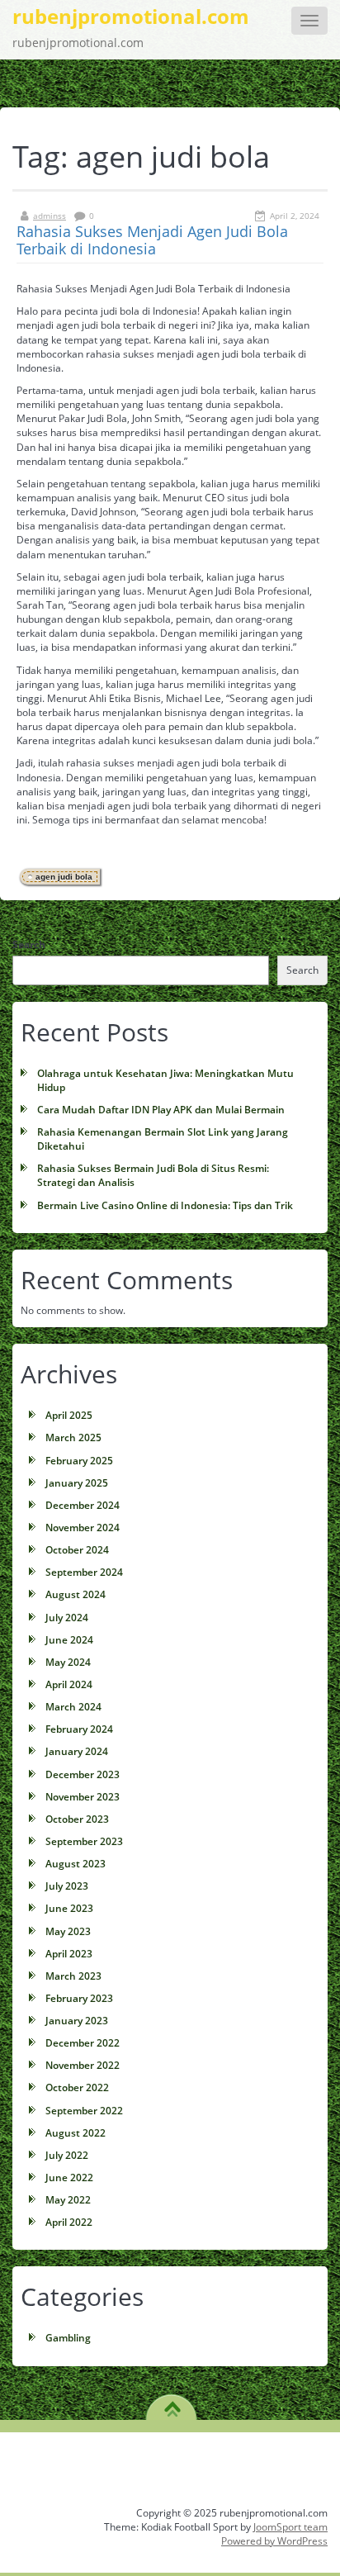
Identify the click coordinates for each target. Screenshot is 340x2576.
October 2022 (77, 2087)
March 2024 (73, 1707)
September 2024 (84, 1572)
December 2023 (83, 1774)
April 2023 (69, 1954)
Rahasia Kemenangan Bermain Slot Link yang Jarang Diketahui (163, 1139)
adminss (50, 216)
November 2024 (83, 1528)
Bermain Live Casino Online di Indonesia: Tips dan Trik (165, 1205)
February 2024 (79, 1729)
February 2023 (79, 1998)
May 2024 (68, 1662)
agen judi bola (64, 877)
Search (29, 944)
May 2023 (68, 1931)
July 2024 (67, 1618)
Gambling (68, 2338)
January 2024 (77, 1751)
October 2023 (77, 1819)
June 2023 (69, 1908)
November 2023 (83, 1797)
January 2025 (77, 1483)
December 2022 (83, 2043)
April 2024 (69, 1684)
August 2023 (76, 1864)
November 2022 (83, 2065)
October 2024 (77, 1550)
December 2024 (83, 1505)
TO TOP (172, 2403)
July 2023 (67, 1886)
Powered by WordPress (274, 2541)
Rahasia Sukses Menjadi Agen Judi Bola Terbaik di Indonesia (152, 240)
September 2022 (84, 2111)
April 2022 (69, 2222)
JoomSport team (290, 2527)
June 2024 (69, 1640)
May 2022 (68, 2200)
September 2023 (84, 1841)
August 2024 (76, 1594)
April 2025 (69, 1415)
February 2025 (79, 1461)
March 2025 (73, 1437)
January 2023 (77, 2021)
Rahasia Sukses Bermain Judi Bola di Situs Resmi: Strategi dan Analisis (153, 1175)
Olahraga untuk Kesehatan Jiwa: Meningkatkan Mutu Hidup (165, 1080)
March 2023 (73, 1976)
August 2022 (76, 2133)
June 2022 (69, 2178)
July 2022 (67, 2155)
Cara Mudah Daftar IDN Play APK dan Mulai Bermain (161, 1110)
